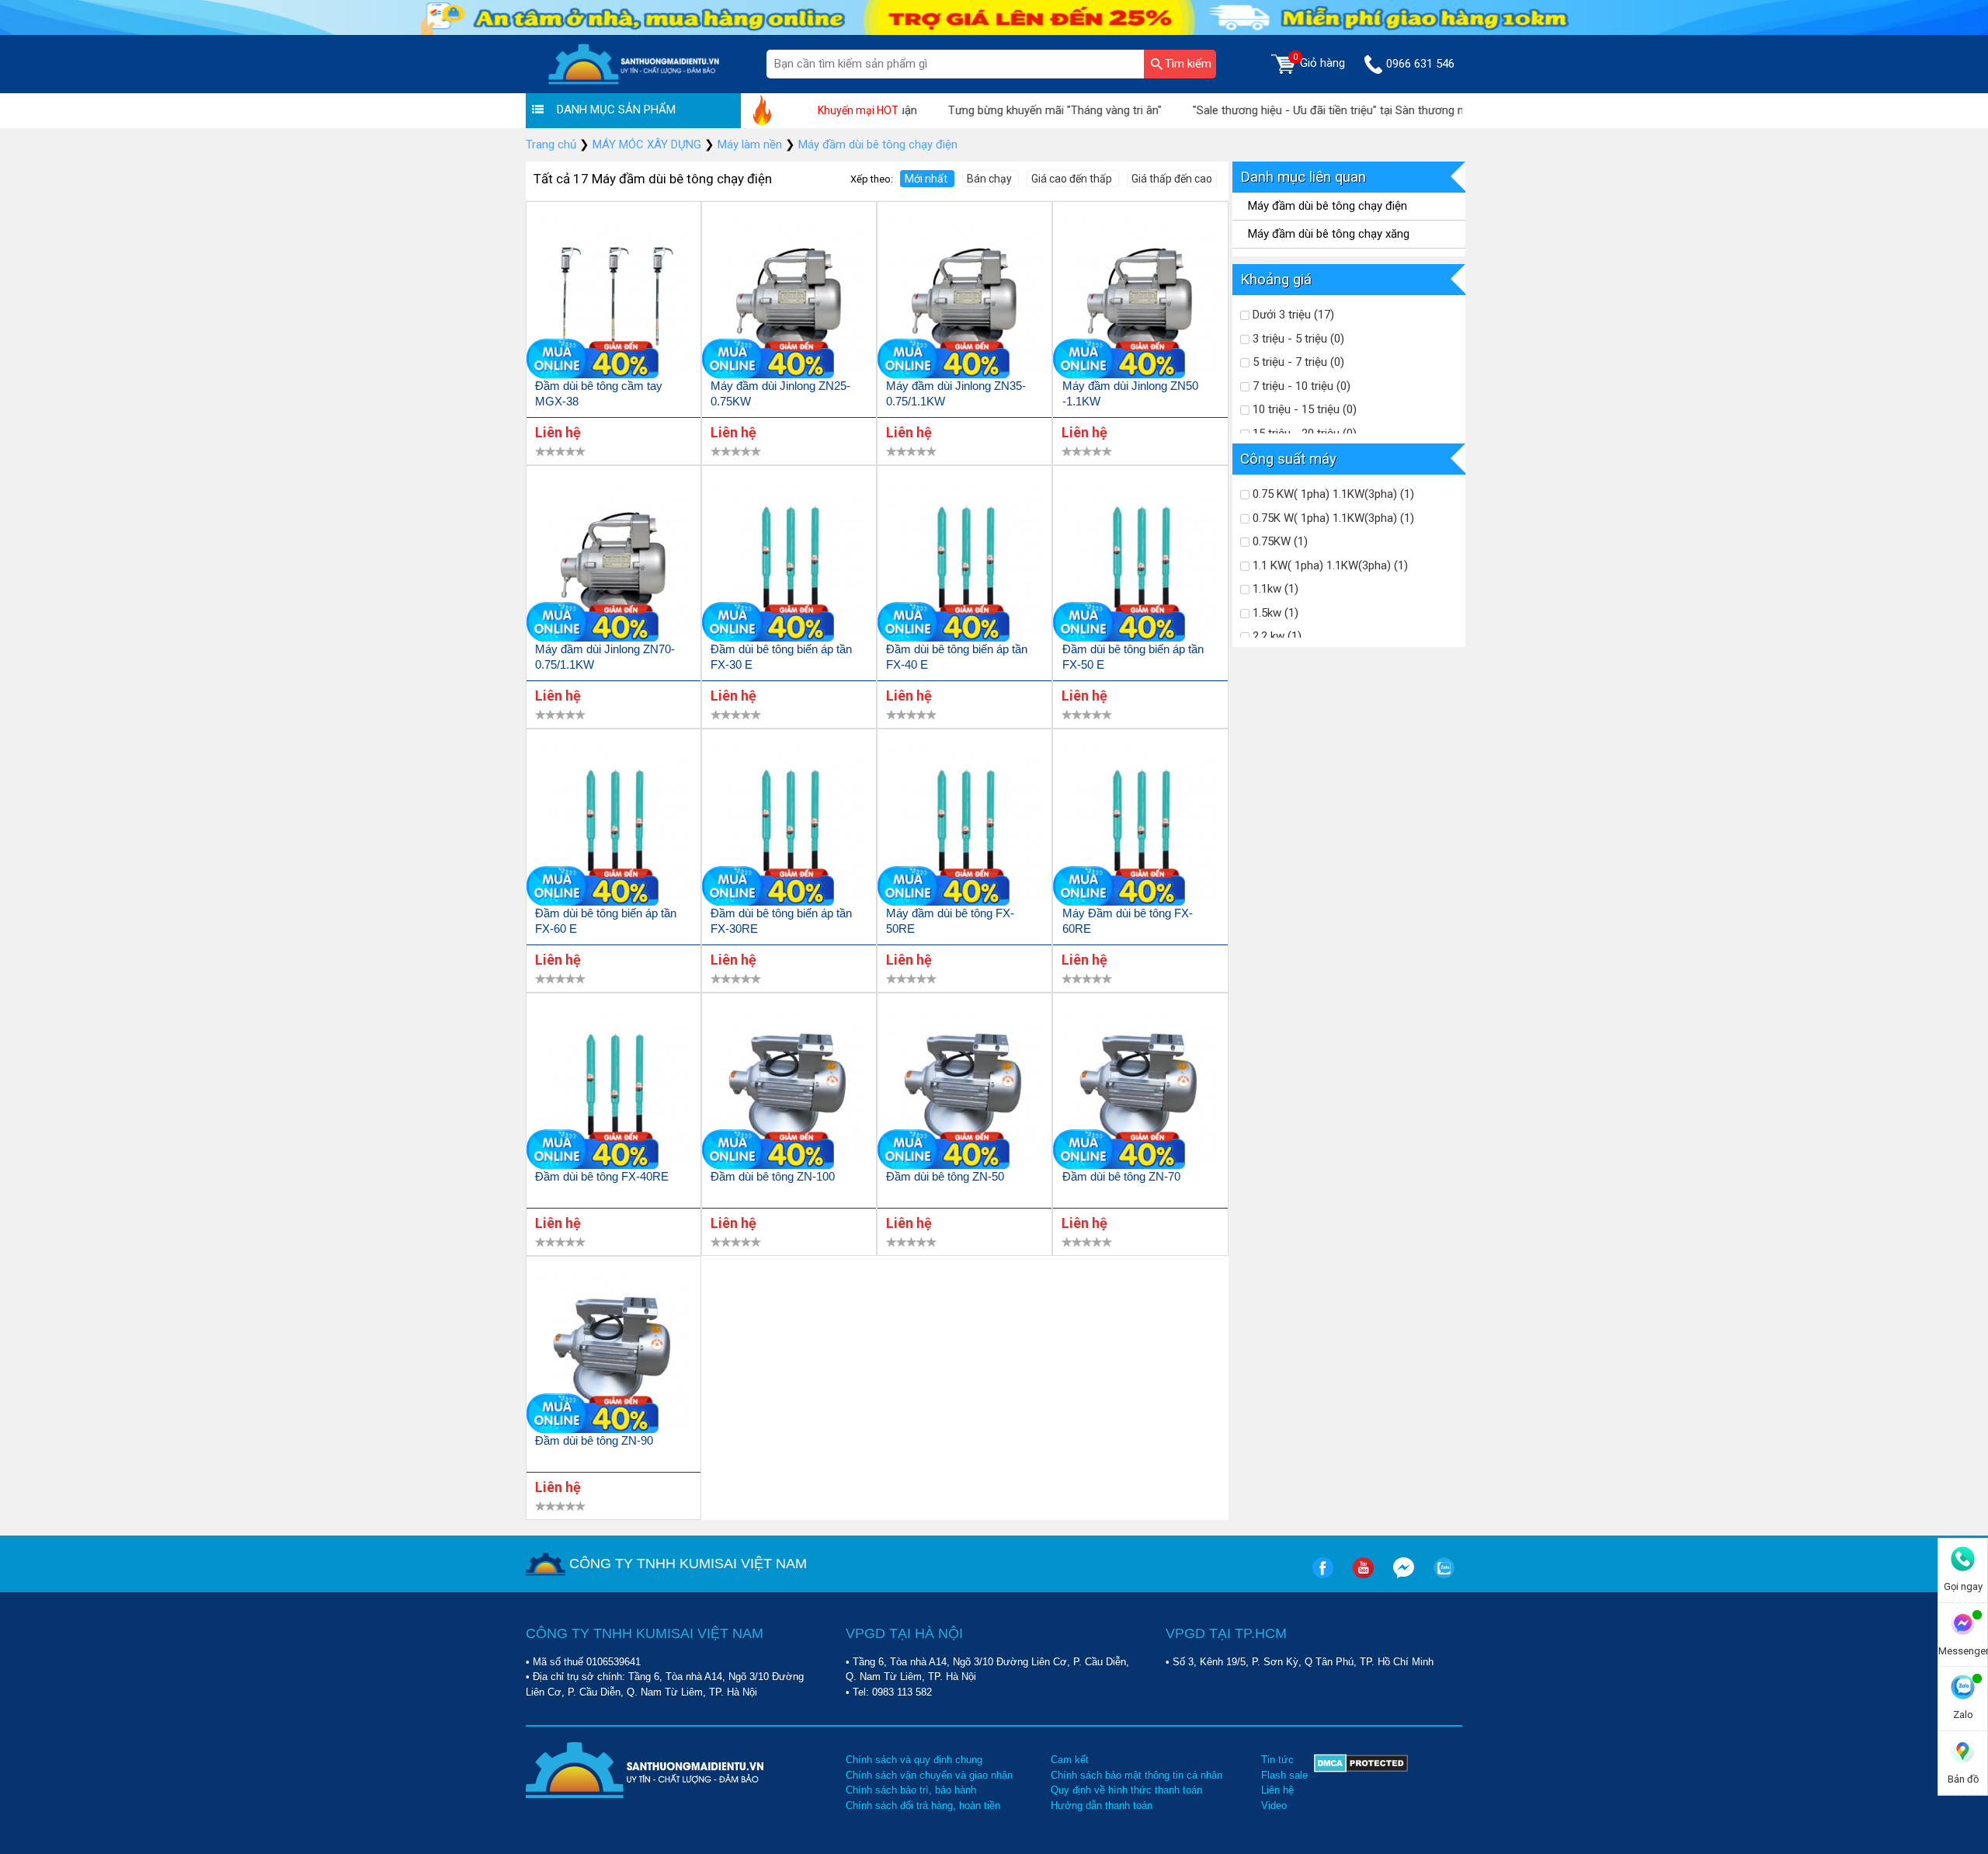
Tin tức (1277, 1760)
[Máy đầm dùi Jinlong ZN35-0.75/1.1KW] (964, 298)
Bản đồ (1963, 1779)
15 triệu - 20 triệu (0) (1303, 433)
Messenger (1963, 1651)
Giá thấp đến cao (1172, 179)
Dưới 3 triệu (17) (1292, 315)
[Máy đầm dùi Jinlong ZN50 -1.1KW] (1140, 298)
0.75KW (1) (1279, 541)
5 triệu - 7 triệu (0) (1297, 362)
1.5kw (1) (1274, 612)
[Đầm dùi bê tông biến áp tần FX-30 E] (789, 562)
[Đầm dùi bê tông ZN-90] (613, 1353)
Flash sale (1284, 1775)
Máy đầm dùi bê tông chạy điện (1328, 206)
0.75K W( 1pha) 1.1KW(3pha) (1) (1332, 517)
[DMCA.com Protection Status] (1361, 1783)
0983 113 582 (902, 1692)
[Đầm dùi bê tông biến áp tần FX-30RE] (789, 825)
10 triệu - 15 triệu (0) (1303, 409)
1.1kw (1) (1274, 589)
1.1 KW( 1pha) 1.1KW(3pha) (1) (1329, 565)
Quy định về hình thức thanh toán (1126, 1790)
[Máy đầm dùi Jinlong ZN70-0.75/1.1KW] (613, 562)
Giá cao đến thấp (1073, 179)
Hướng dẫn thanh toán (1102, 1805)
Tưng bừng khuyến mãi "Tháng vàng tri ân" (1010, 110)
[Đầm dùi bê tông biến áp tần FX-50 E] (1140, 562)
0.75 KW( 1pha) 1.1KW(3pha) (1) (1332, 494)
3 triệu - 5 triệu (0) (1297, 338)
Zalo (1963, 1715)
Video (1274, 1805)
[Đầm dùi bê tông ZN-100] (789, 1089)
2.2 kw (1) (1276, 636)
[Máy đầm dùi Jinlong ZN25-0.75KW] (789, 298)
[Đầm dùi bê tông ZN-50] (964, 1089)
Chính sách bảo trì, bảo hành (911, 1790)
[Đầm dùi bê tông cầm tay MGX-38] (613, 298)
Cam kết (1070, 1760)
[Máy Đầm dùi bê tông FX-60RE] (1140, 825)
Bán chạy (991, 179)
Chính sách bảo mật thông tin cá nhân (1136, 1775)
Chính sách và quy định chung (914, 1760)
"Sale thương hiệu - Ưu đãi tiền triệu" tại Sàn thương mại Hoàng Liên (1320, 110)
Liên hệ (1277, 1790)
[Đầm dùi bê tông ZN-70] (1140, 1089)
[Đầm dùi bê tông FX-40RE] (613, 1089)
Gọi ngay (1963, 1586)
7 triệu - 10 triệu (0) (1300, 385)
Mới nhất (927, 179)
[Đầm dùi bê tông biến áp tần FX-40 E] (964, 562)
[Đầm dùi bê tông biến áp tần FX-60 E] (613, 825)
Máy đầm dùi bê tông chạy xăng (1329, 234)
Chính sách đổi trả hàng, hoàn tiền (923, 1805)
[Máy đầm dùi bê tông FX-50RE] (964, 825)
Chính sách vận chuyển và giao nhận (929, 1775)
